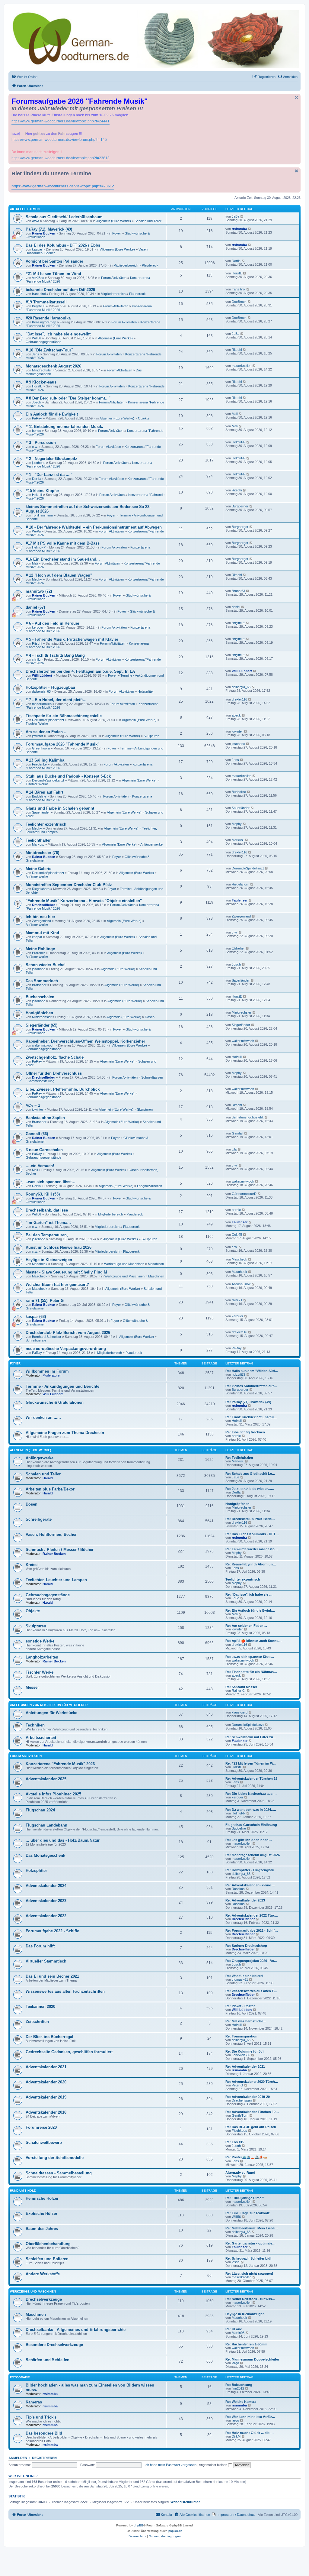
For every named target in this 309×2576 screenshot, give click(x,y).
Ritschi (237, 350)
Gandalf (237, 1133)
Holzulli (37, 495)
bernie (37, 431)
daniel (236, 607)
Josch (37, 402)
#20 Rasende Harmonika (48, 318)
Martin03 (238, 2333)
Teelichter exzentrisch (46, 824)
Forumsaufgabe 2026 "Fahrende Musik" (62, 744)
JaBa (236, 216)
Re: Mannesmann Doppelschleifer (252, 2359)
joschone (39, 463)
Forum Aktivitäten (114, 278)
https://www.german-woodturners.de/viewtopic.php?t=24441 (61, 121)
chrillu (36, 659)
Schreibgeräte (36, 1340)
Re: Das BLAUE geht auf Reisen (251, 2127)
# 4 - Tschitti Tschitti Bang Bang (55, 655)
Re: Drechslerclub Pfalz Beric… (250, 1519)
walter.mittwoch (43, 1045)
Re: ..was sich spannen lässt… (250, 1657)
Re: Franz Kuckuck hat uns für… (251, 1417)
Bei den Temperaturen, (47, 1235)
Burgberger (240, 506)
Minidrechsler (42, 370)
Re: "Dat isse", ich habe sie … (249, 1594)
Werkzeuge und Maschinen (124, 1264)
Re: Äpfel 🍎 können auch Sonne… (253, 1641)
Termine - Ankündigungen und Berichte (62, 1386)
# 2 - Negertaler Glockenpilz (51, 459)
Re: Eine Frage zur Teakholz (248, 2213)
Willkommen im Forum (47, 1371)
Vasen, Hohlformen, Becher (51, 1534)
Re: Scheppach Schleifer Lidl (248, 2258)
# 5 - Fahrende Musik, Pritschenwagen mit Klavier (72, 639)
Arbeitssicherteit (41, 1738)
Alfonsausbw (241, 1284)
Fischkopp (239, 2131)
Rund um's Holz (23, 2191)
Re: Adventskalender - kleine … (250, 1885)
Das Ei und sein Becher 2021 (52, 1976)
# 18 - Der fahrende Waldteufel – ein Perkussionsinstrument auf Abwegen (94, 527)
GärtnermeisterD (244, 1194)
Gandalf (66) (37, 1134)
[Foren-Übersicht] (154, 39)
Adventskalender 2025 (46, 1779)
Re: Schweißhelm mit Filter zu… (251, 1737)
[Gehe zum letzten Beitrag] (242, 216)
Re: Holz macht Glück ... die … (250, 2433)
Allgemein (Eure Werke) (114, 221)
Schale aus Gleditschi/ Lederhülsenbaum (64, 217)
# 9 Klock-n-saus (41, 382)
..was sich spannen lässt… (51, 1182)
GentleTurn (240, 2115)
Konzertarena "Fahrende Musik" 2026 (60, 1764)
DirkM (236, 2436)
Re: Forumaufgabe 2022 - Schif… (252, 1930)
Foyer (117, 233)
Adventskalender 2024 (46, 1886)
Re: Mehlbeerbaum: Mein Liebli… (252, 2228)
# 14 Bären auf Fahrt (44, 792)
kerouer (38, 627)
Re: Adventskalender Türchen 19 (251, 1778)
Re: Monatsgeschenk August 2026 (253, 1855)
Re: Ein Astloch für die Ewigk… (250, 1610)
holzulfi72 (239, 1374)
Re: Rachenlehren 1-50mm (246, 2344)
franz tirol (39, 294)
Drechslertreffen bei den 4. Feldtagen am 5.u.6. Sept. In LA (80, 671)
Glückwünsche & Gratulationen (55, 1402)
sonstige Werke (40, 1641)
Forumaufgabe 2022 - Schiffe (52, 1931)
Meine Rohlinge (40, 949)
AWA (36, 221)
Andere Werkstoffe (43, 2274)
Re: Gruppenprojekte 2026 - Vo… (251, 1961)
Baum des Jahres (42, 2229)
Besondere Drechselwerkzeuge (54, 2345)
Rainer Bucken (44, 233)
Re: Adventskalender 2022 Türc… (252, 1915)
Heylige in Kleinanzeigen (49, 1260)
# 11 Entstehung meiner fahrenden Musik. (64, 427)
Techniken (35, 1725)
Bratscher (39, 985)
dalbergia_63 (41, 691)
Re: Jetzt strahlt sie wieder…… (250, 1489)
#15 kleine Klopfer (42, 491)
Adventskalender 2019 (46, 2097)
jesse (236, 2262)
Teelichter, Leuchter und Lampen (56, 1580)
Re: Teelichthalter (239, 1458)
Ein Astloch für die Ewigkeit (52, 414)
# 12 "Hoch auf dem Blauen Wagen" (59, 575)
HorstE (237, 273)
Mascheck (40, 1264)
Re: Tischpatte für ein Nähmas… (251, 1672)
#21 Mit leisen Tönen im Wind (53, 274)
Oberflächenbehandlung (48, 2244)
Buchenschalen (40, 997)
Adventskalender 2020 (46, 2082)
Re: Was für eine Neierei (244, 1976)
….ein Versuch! (40, 1166)
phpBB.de (175, 2531)
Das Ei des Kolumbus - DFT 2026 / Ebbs (63, 245)
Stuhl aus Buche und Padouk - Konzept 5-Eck (68, 776)
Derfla (236, 261)
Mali (235, 414)
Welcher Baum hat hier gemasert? (57, 1285)
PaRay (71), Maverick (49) (49, 229)
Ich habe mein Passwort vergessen (170, 2465)
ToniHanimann (42, 515)
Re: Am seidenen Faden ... (246, 1626)
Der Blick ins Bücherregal (49, 2037)
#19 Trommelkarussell (46, 302)
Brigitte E (38, 306)
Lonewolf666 (241, 2055)
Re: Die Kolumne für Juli (245, 2051)
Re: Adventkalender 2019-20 (248, 2097)
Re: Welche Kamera (241, 2402)
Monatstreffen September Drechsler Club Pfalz (69, 885)
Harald (48, 1478)
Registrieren (44, 2458)
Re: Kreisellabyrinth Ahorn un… (251, 1564)
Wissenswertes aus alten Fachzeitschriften (65, 1991)
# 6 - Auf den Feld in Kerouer (53, 623)
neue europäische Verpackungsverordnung (66, 1349)
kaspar (37, 249)
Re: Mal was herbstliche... (246, 2021)
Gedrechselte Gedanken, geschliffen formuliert (69, 2052)
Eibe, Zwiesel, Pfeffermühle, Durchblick (63, 1089)
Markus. (38, 844)
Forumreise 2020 (41, 2127)
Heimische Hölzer (42, 2198)
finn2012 (238, 2388)
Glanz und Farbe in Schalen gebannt (60, 808)
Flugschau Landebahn (46, 1825)
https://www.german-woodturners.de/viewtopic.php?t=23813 (61, 158)
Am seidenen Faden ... (47, 732)
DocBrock (239, 302)
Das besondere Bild (44, 2433)
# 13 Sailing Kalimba (45, 760)
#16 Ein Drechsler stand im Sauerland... (63, 559)
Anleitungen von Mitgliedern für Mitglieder (49, 1705)
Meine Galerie (38, 869)
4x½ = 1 (33, 1105)
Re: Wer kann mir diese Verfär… (250, 2417)
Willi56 (37, 338)
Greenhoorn (41, 748)
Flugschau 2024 (40, 1810)
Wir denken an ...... (43, 1417)
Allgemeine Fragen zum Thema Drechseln (65, 1433)
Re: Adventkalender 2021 (245, 2066)
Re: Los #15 (235, 2142)
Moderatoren (52, 1375)
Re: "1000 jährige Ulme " (245, 2198)
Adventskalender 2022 (46, 1916)
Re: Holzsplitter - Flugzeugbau (250, 1870)
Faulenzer (240, 900)
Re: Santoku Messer (241, 1687)
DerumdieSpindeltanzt (48, 720)
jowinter (38, 736)
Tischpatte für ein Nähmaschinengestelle (64, 716)
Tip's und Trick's (41, 2417)
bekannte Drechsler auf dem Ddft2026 (60, 290)
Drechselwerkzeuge (44, 2299)
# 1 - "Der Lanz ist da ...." (49, 475)
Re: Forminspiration (241, 2036)
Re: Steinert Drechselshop (246, 1946)
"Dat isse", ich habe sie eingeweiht (58, 334)
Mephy (37, 579)
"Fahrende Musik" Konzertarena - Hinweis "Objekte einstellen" (84, 901)
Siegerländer (241, 1025)
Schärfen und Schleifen (48, 2360)
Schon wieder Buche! (46, 965)
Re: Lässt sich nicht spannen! (249, 2273)
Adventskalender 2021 (46, 2067)
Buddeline (39, 796)
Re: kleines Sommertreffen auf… (251, 1386)
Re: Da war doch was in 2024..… (251, 1810)
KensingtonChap (44, 322)
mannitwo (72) (39, 591)
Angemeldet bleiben (213, 2465)
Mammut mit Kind (42, 933)
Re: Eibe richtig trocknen (245, 1432)
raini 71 (237, 1300)
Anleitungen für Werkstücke (51, 1713)
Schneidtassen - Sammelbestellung (59, 2173)
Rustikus (238, 1889)
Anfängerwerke (151, 844)
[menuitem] (24, 77)
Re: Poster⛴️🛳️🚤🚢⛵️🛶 (246, 2157)
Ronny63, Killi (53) (43, 1194)
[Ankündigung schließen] (297, 97)
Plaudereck (150, 265)
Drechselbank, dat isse (47, 1210)
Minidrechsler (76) (42, 853)
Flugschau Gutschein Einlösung (251, 1825)
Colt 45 (237, 1235)
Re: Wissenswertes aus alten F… (251, 1991)
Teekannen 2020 (40, 2006)
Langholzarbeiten (150, 1186)
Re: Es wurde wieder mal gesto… (252, 1549)
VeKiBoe (38, 278)
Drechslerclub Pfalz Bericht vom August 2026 (68, 1333)
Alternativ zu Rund (240, 2173)
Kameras (34, 2402)
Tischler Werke (37, 723)
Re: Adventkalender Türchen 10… (252, 2112)
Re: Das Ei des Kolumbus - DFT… (252, 1534)
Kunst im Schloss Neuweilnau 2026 (59, 1247)
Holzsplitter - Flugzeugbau (50, 687)
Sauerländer (41, 812)
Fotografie (20, 2377)
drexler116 (239, 699)
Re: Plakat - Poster (240, 2006)
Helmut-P (239, 442)
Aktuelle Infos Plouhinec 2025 (53, 1794)
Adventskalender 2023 (46, 1901)
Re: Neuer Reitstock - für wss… (250, 2299)
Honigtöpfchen (39, 1013)
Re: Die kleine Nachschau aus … (251, 1794)
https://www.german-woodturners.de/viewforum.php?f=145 (59, 140)
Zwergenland (41, 921)
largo (235, 2363)
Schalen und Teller (148, 221)
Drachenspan (242, 2100)
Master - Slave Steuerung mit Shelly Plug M (66, 1272)
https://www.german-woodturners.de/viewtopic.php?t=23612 (63, 186)
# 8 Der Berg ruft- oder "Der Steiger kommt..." (68, 398)
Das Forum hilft (40, 1946)
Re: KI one (234, 2329)
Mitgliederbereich (126, 265)
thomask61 (240, 1979)
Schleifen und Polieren (47, 2259)
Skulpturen (151, 736)
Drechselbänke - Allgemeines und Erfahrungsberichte (76, 2330)
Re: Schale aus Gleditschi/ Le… (250, 1474)
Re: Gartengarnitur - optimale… (250, 2243)
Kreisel (32, 1565)
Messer (32, 1687)
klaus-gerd (240, 1712)
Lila (234, 1149)
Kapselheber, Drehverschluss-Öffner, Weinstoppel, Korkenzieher (85, 1041)
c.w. (35, 447)
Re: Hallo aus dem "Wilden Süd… (252, 1371)
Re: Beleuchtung (239, 2385)
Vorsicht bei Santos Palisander (54, 261)
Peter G (237, 2085)
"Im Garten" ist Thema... (48, 1223)
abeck (236, 715)
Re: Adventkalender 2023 (245, 1900)
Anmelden (18, 2458)
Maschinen (156, 1264)
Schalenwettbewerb (44, 2142)
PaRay (37, 418)
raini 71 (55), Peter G (45, 1301)
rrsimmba (239, 229)
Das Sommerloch (42, 981)
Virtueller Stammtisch (46, 1961)
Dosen (150, 1017)
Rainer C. (239, 1691)
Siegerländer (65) (41, 1025)
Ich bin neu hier (40, 917)
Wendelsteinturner (185, 2502)
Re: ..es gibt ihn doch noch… (249, 1840)
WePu (36, 531)
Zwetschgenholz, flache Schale (55, 1057)
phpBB (139, 2525)
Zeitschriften (37, 2022)
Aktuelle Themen (25, 209)
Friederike (39, 764)
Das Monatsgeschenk (45, 1855)
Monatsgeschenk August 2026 (53, 366)
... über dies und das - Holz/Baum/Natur (63, 1840)
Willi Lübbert (42, 675)
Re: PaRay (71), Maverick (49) (248, 1402)
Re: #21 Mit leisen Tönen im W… (251, 1763)
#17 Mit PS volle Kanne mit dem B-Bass (63, 543)
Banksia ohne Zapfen (45, 1118)
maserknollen (242, 366)
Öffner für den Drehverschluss (54, 1073)
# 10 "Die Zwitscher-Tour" (49, 350)
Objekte (144, 418)
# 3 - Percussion (41, 443)
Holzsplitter (146, 691)
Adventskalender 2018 (46, 2112)
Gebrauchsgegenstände (43, 342)
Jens (36, 354)
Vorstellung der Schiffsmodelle (55, 2158)
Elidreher (38, 953)
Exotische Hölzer (41, 2214)
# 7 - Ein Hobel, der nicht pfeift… (56, 700)
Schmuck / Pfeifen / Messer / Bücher (60, 1550)
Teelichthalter (38, 840)
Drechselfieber (43, 905)
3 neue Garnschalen (44, 1150)
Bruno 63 (238, 591)
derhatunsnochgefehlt (248, 1117)
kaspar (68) (36, 1317)
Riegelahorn (41, 889)
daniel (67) (35, 607)
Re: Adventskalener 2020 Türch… (252, 2082)
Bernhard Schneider (47, 1337)
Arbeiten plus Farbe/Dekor (50, 1489)
